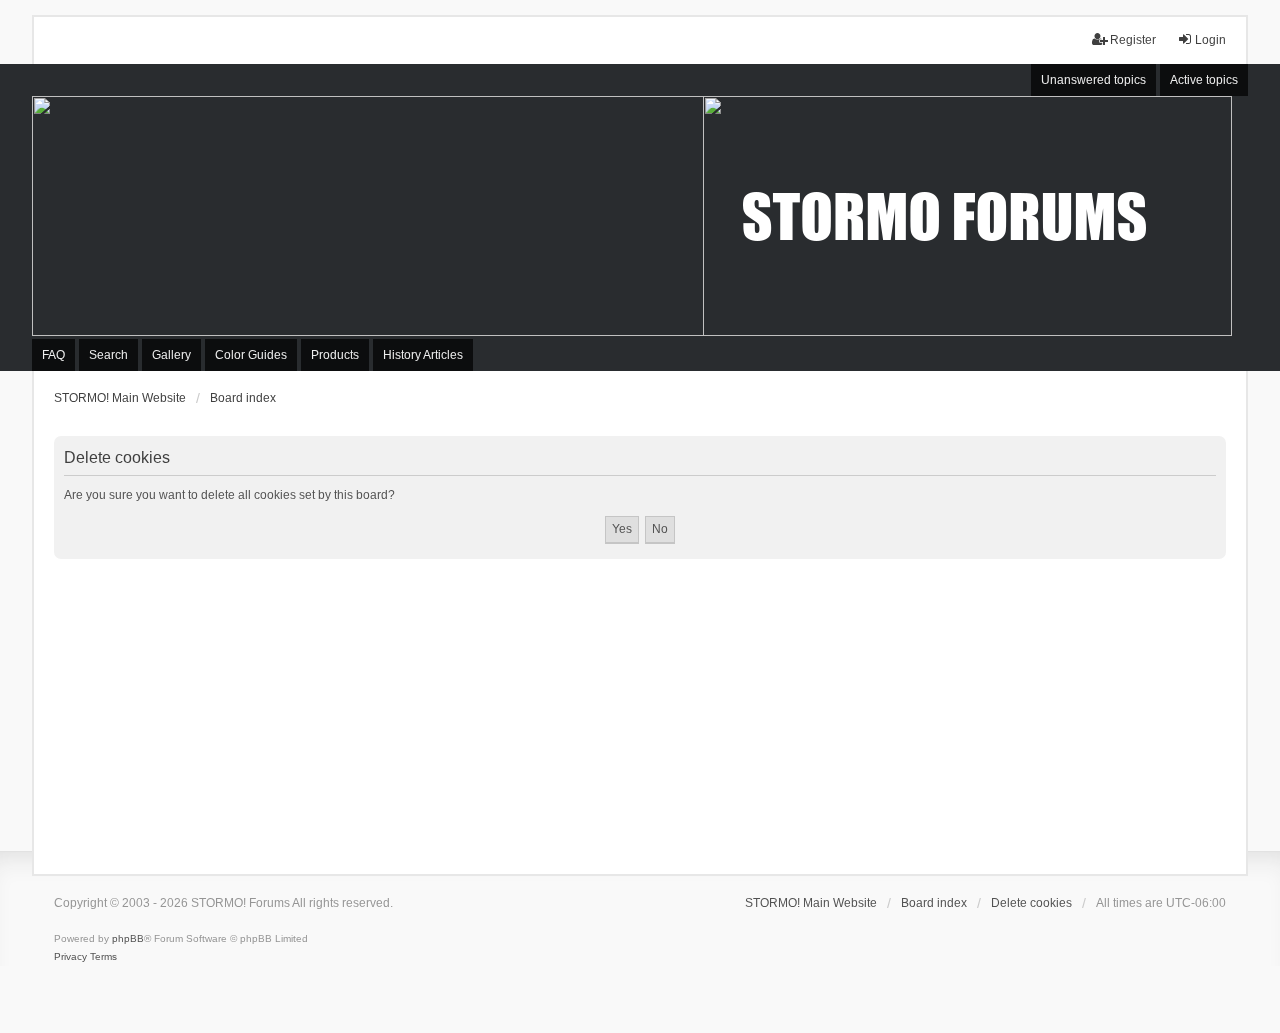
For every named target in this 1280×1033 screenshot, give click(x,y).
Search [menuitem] (108, 355)
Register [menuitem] (1133, 40)
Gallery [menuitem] (171, 355)
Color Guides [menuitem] (251, 355)
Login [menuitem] (1210, 40)
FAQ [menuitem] (53, 355)
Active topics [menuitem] (1204, 80)
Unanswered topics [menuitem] (1093, 80)
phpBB (128, 938)
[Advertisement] (640, 709)
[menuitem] (70, 957)
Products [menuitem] (335, 355)
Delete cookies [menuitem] (1031, 903)
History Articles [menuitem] (423, 355)
